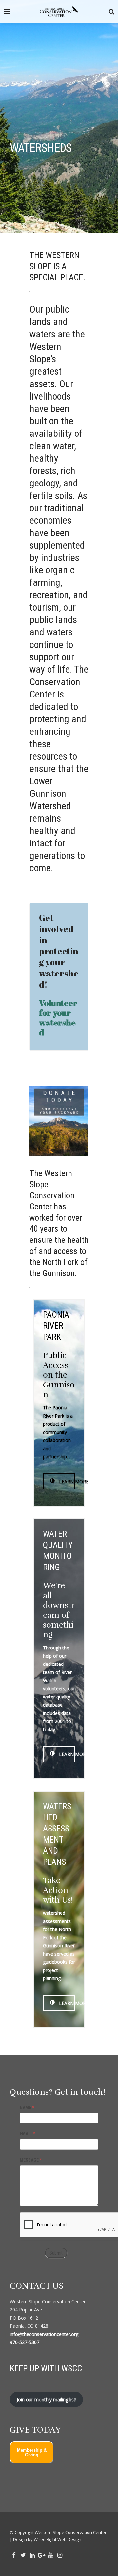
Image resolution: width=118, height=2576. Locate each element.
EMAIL (27, 2134)
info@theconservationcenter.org (44, 2334)
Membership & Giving (32, 2453)
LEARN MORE (66, 1481)
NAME (27, 2108)
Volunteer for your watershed (58, 1017)
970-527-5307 (25, 2342)
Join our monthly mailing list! (47, 2399)
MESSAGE (31, 2160)
